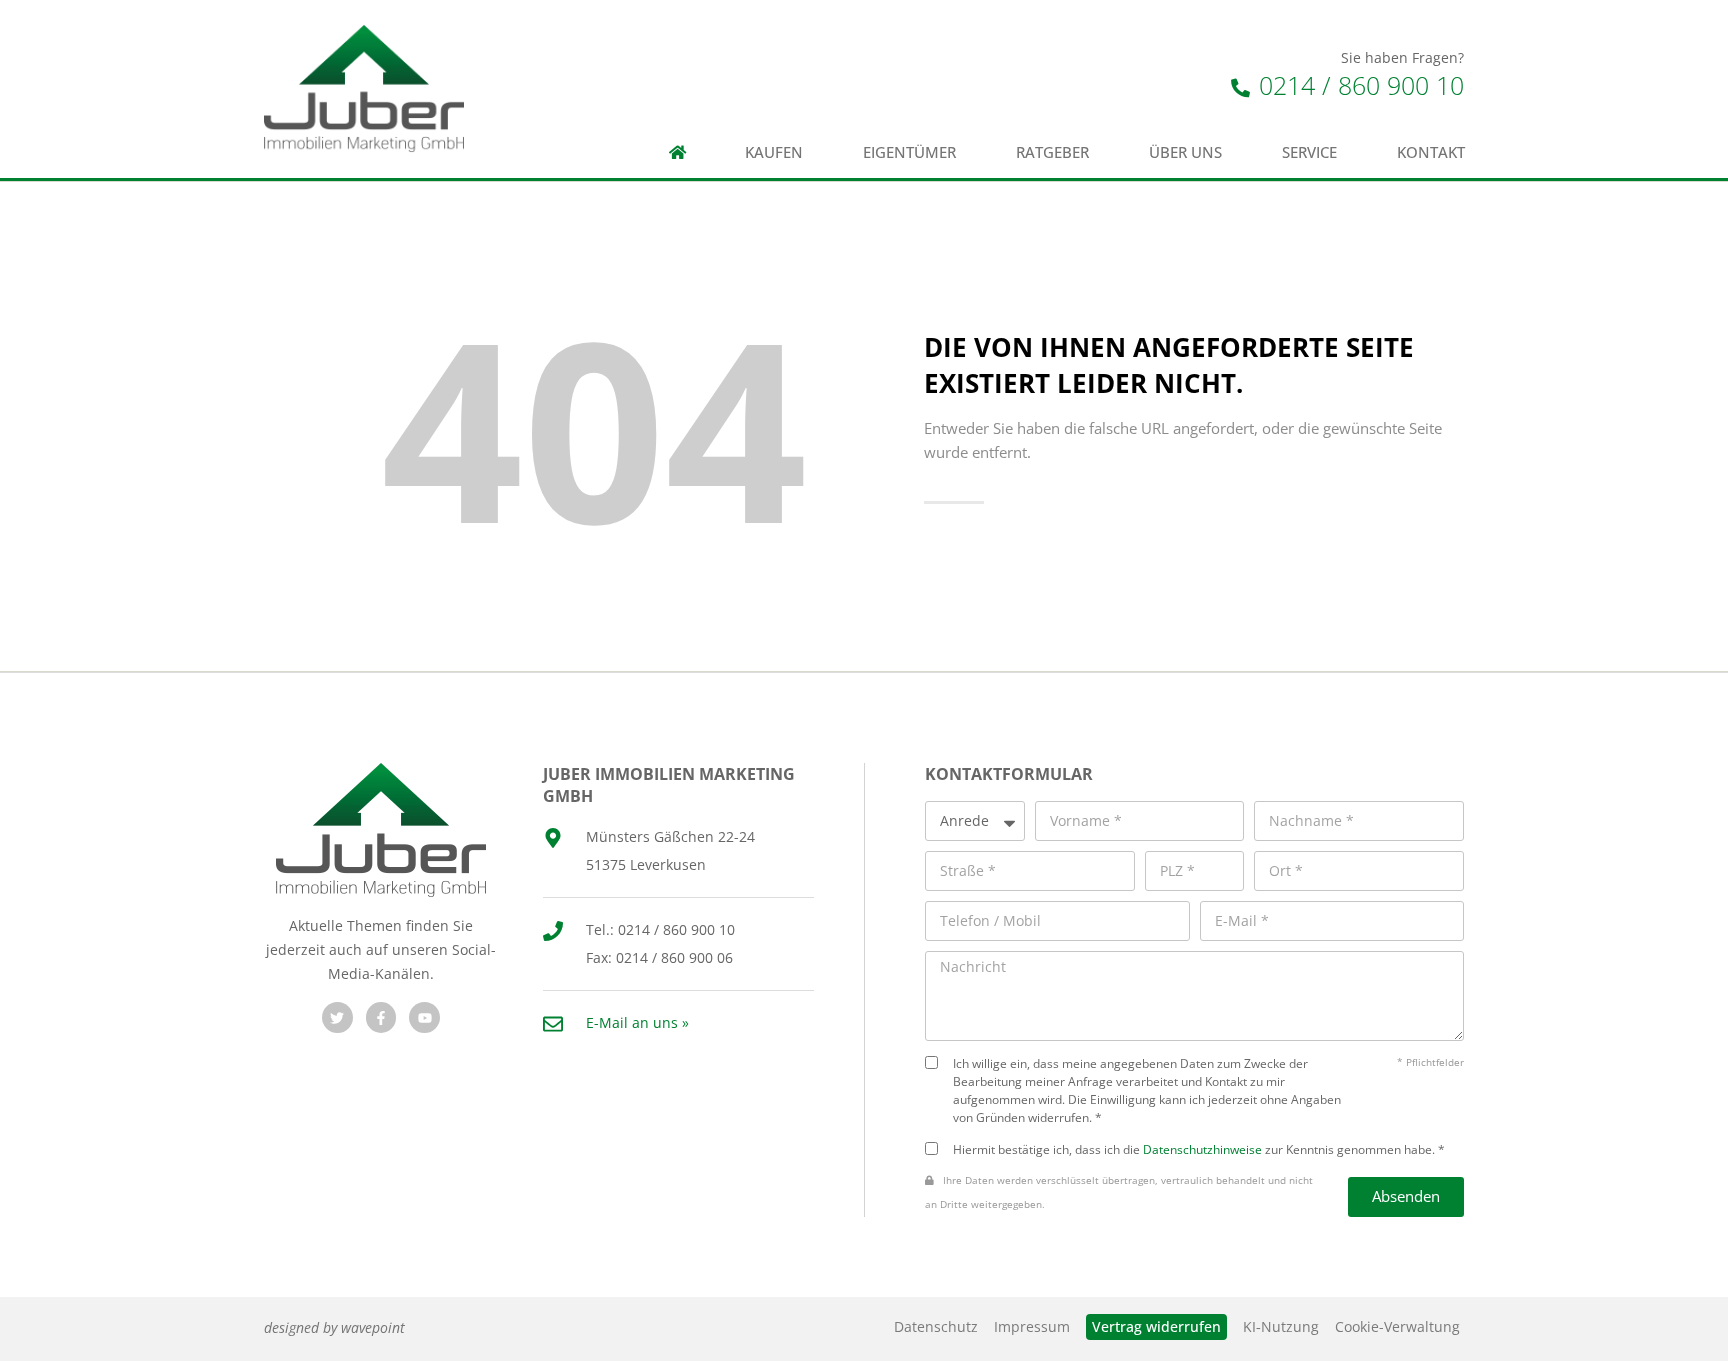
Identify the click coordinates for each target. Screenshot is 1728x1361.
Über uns (1185, 152)
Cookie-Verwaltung (1397, 1326)
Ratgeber (1052, 152)
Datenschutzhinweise (1202, 1149)
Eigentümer (909, 152)
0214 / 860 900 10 (1358, 85)
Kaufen (774, 152)
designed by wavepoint (334, 1327)
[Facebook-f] (381, 1017)
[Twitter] (337, 1017)
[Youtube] (424, 1017)
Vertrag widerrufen (1156, 1326)
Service (1309, 152)
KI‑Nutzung (1281, 1326)
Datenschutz (936, 1326)
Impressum (1032, 1326)
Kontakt (1431, 152)
